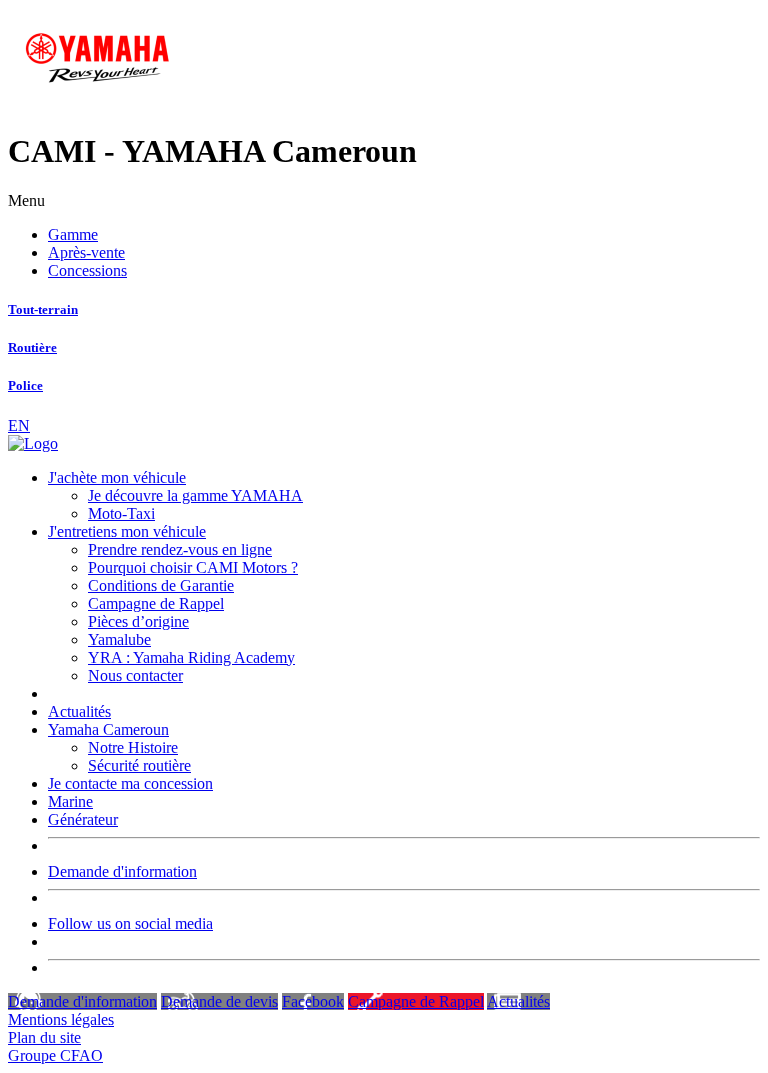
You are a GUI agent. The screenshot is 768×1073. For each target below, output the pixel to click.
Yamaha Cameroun (108, 729)
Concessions (87, 270)
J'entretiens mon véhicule (127, 531)
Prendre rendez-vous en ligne (180, 549)
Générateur (83, 819)
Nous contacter (135, 675)
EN (19, 425)
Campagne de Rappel (156, 603)
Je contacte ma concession (130, 783)
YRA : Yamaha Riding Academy (191, 657)
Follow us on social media (130, 923)
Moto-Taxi (121, 513)
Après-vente (86, 252)
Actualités (79, 711)
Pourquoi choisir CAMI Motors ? (193, 567)
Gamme (73, 234)
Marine (70, 801)
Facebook (313, 1001)
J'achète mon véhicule (117, 477)
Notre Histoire (133, 747)
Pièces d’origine (138, 621)
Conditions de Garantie (161, 585)
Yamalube (119, 639)
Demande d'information (122, 871)
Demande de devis (219, 1001)
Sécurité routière (139, 765)
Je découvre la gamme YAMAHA (195, 495)
